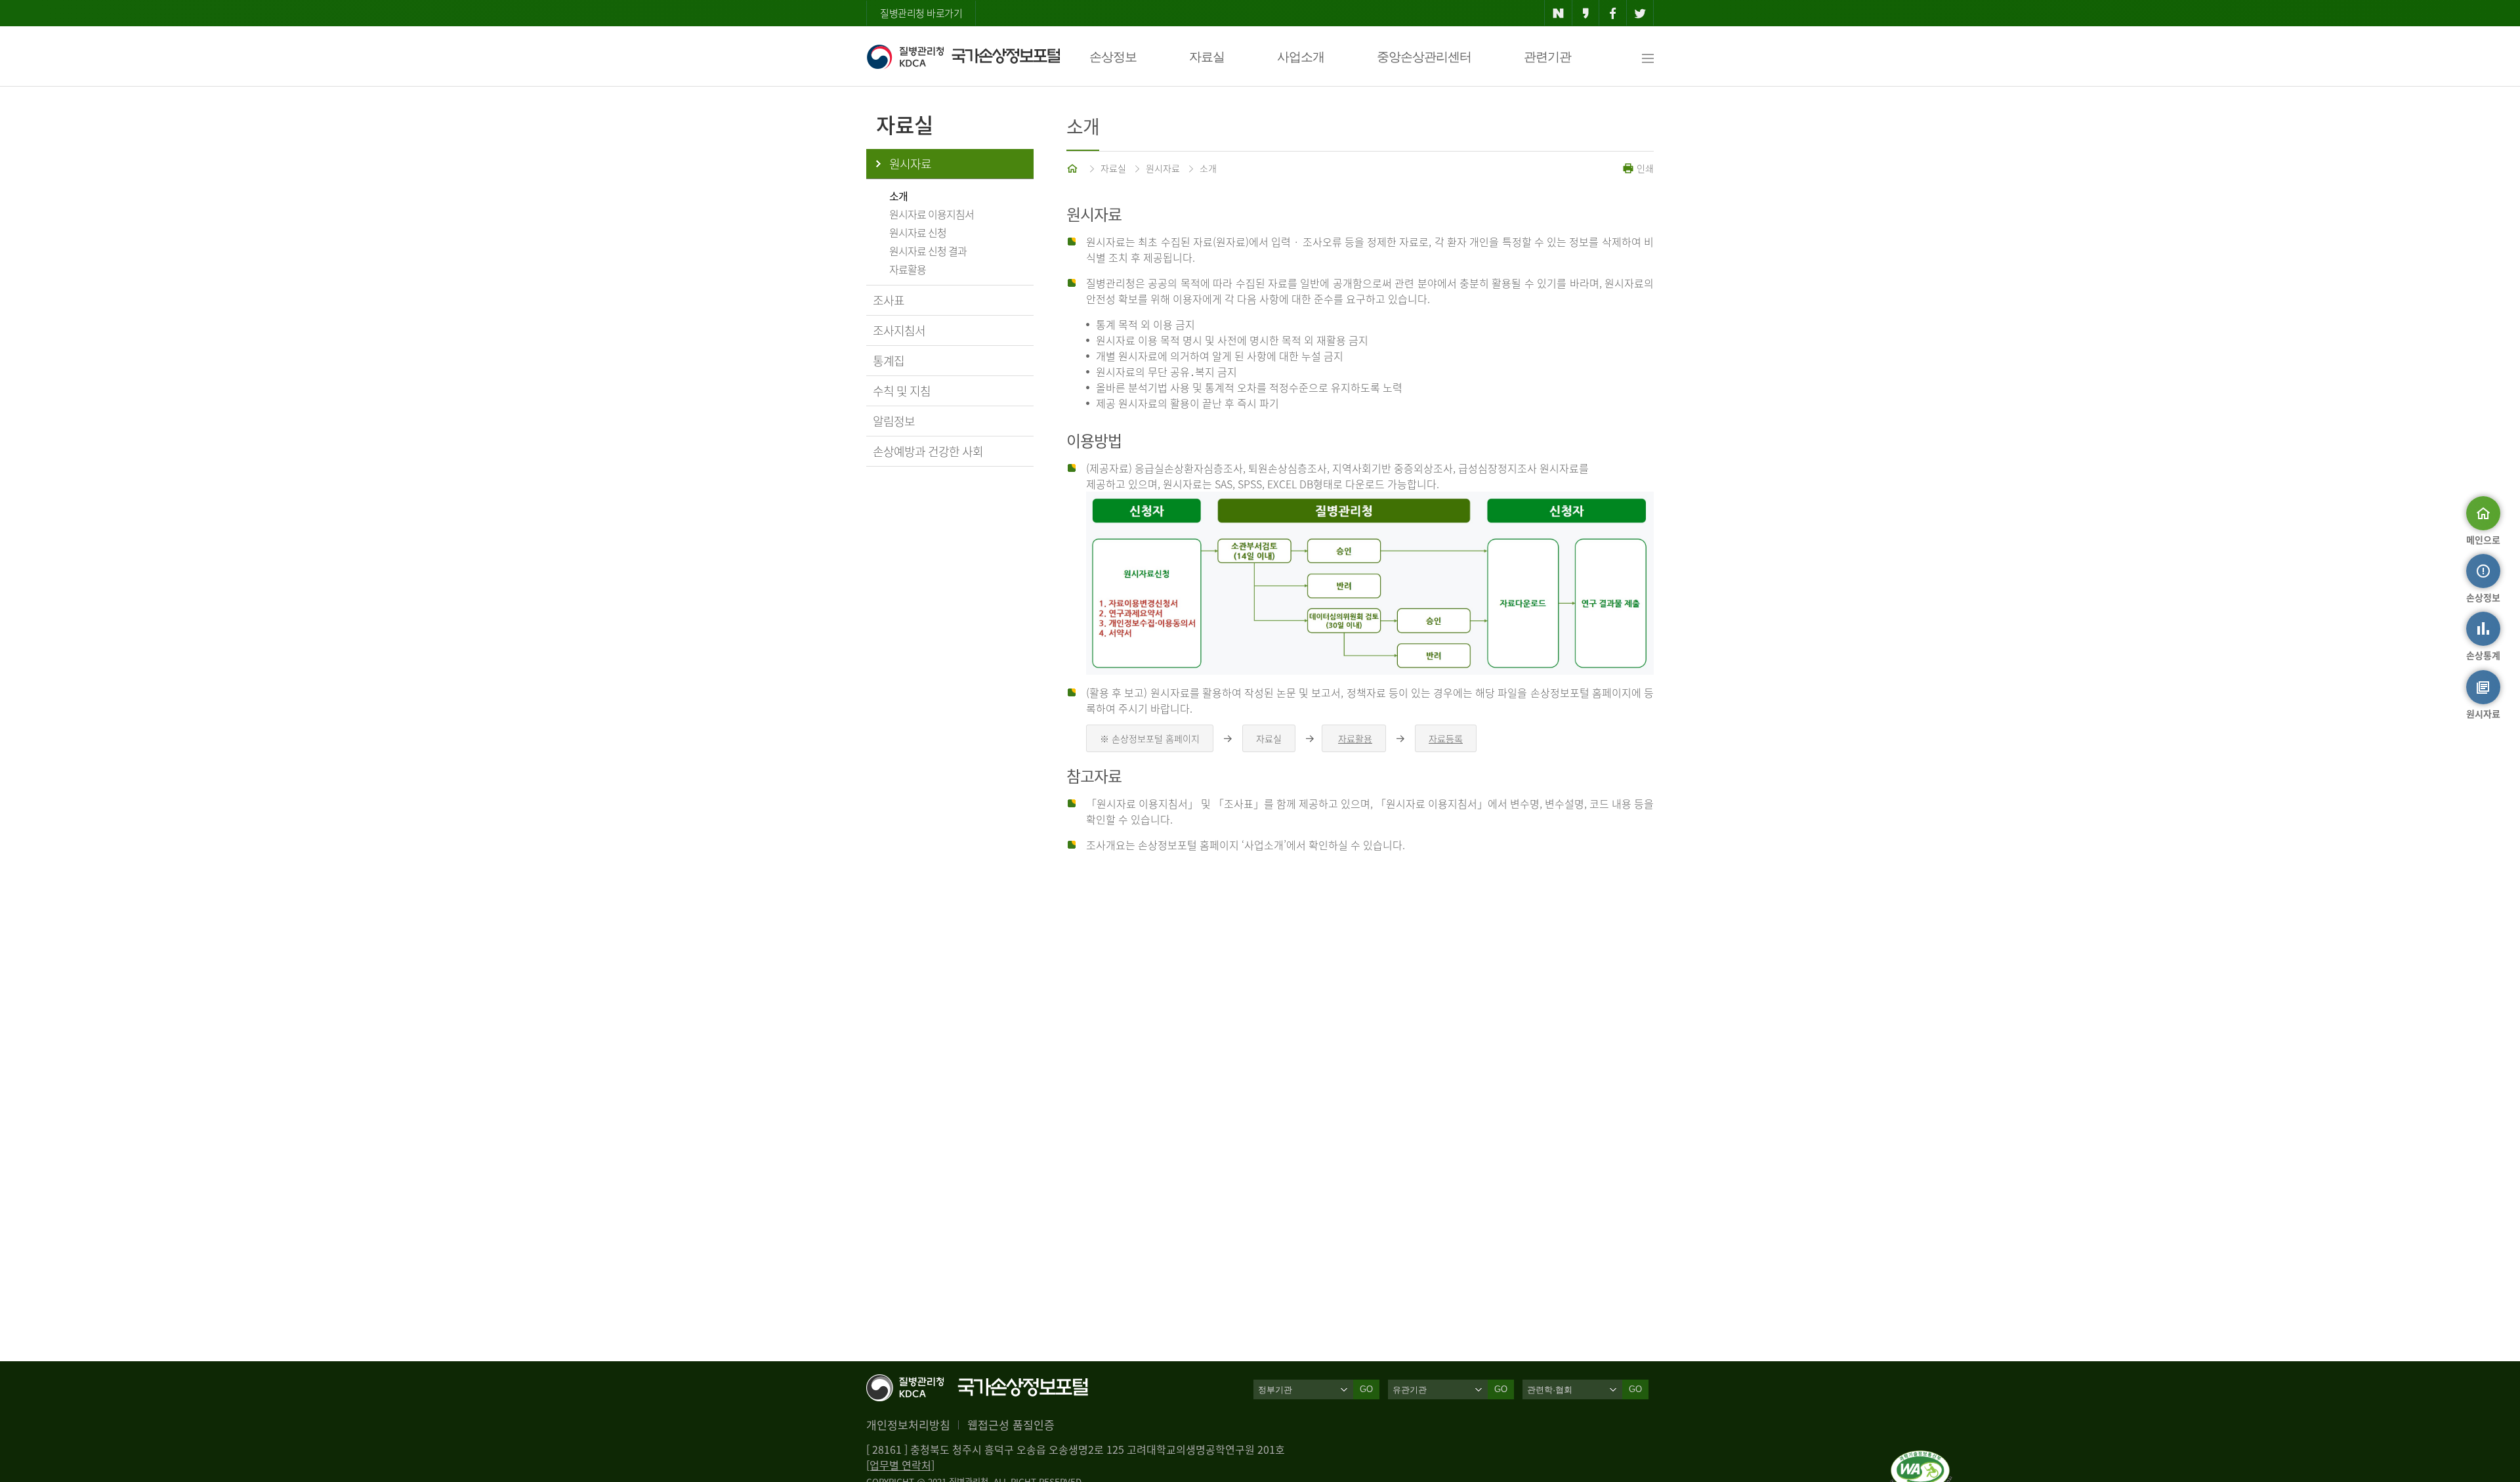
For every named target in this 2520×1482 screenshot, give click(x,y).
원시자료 (910, 164)
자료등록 (1446, 738)
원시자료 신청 (918, 232)
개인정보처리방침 (908, 1425)
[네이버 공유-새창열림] (1558, 13)
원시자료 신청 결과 (928, 251)
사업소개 (1301, 57)
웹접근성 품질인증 (1011, 1425)
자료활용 (908, 269)
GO (1366, 1389)
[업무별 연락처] (900, 1465)
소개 (898, 196)
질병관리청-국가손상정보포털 (963, 56)
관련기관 (1547, 57)
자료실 (1207, 57)
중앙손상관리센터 (1424, 57)
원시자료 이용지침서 (932, 214)
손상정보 (1113, 57)
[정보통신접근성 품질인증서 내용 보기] (1921, 1458)
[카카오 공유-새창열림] (1586, 13)
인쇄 (1644, 168)
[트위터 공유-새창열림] (1640, 13)
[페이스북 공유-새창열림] (1613, 13)
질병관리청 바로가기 (921, 13)
